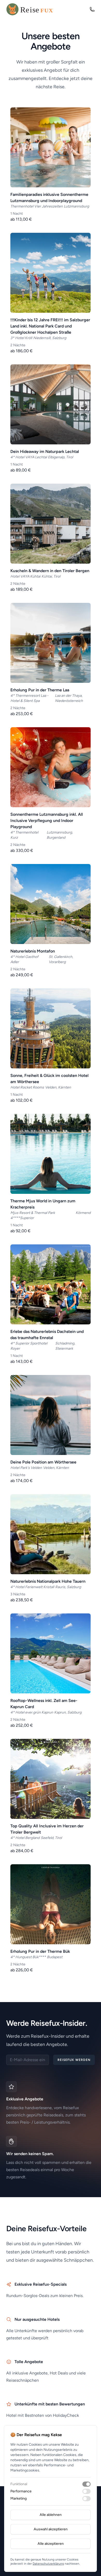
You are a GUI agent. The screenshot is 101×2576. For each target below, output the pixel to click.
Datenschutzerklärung (48, 2564)
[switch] (86, 2484)
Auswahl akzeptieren (51, 2529)
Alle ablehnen (51, 2515)
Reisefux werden (74, 2060)
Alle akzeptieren (51, 2544)
